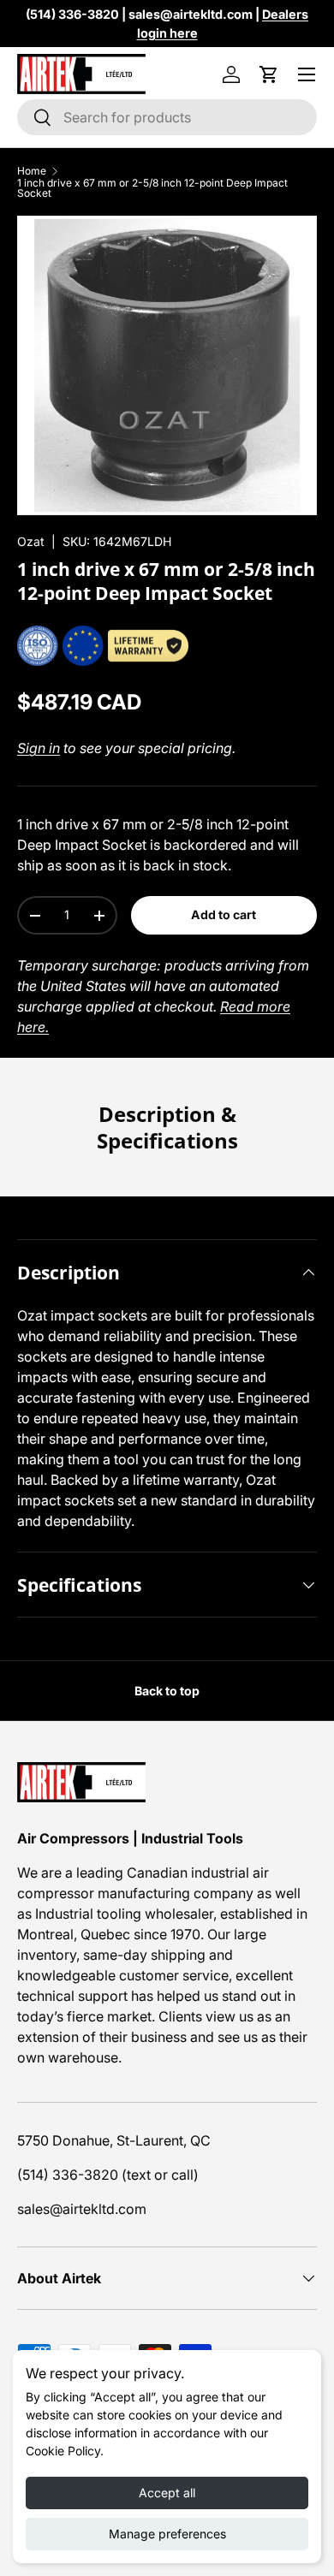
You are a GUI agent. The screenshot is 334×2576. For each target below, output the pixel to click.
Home (32, 171)
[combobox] (167, 117)
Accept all (167, 2493)
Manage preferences (167, 2534)
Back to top (167, 1691)
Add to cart (224, 914)
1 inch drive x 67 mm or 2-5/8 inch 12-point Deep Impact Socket (152, 188)
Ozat (31, 541)
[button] (269, 74)
